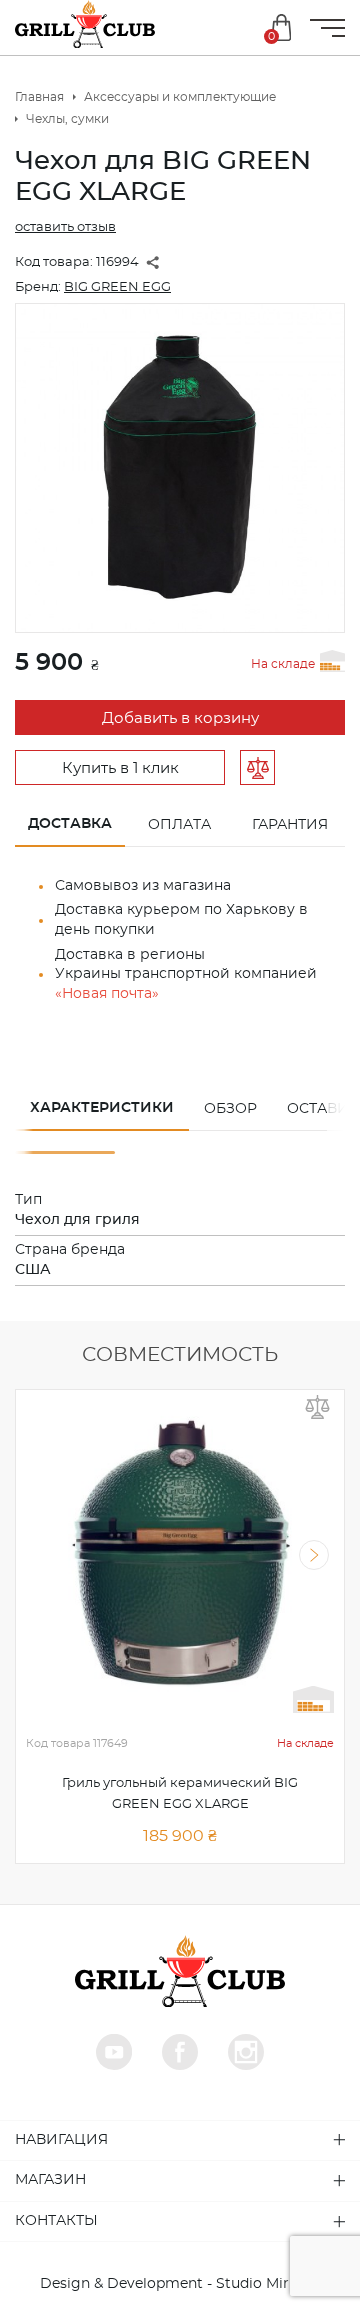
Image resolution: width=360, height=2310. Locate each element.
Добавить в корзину (180, 718)
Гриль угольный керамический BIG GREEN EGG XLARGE (180, 1794)
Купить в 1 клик (120, 768)
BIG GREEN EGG (117, 287)
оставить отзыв (65, 227)
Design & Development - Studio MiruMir (180, 2284)
